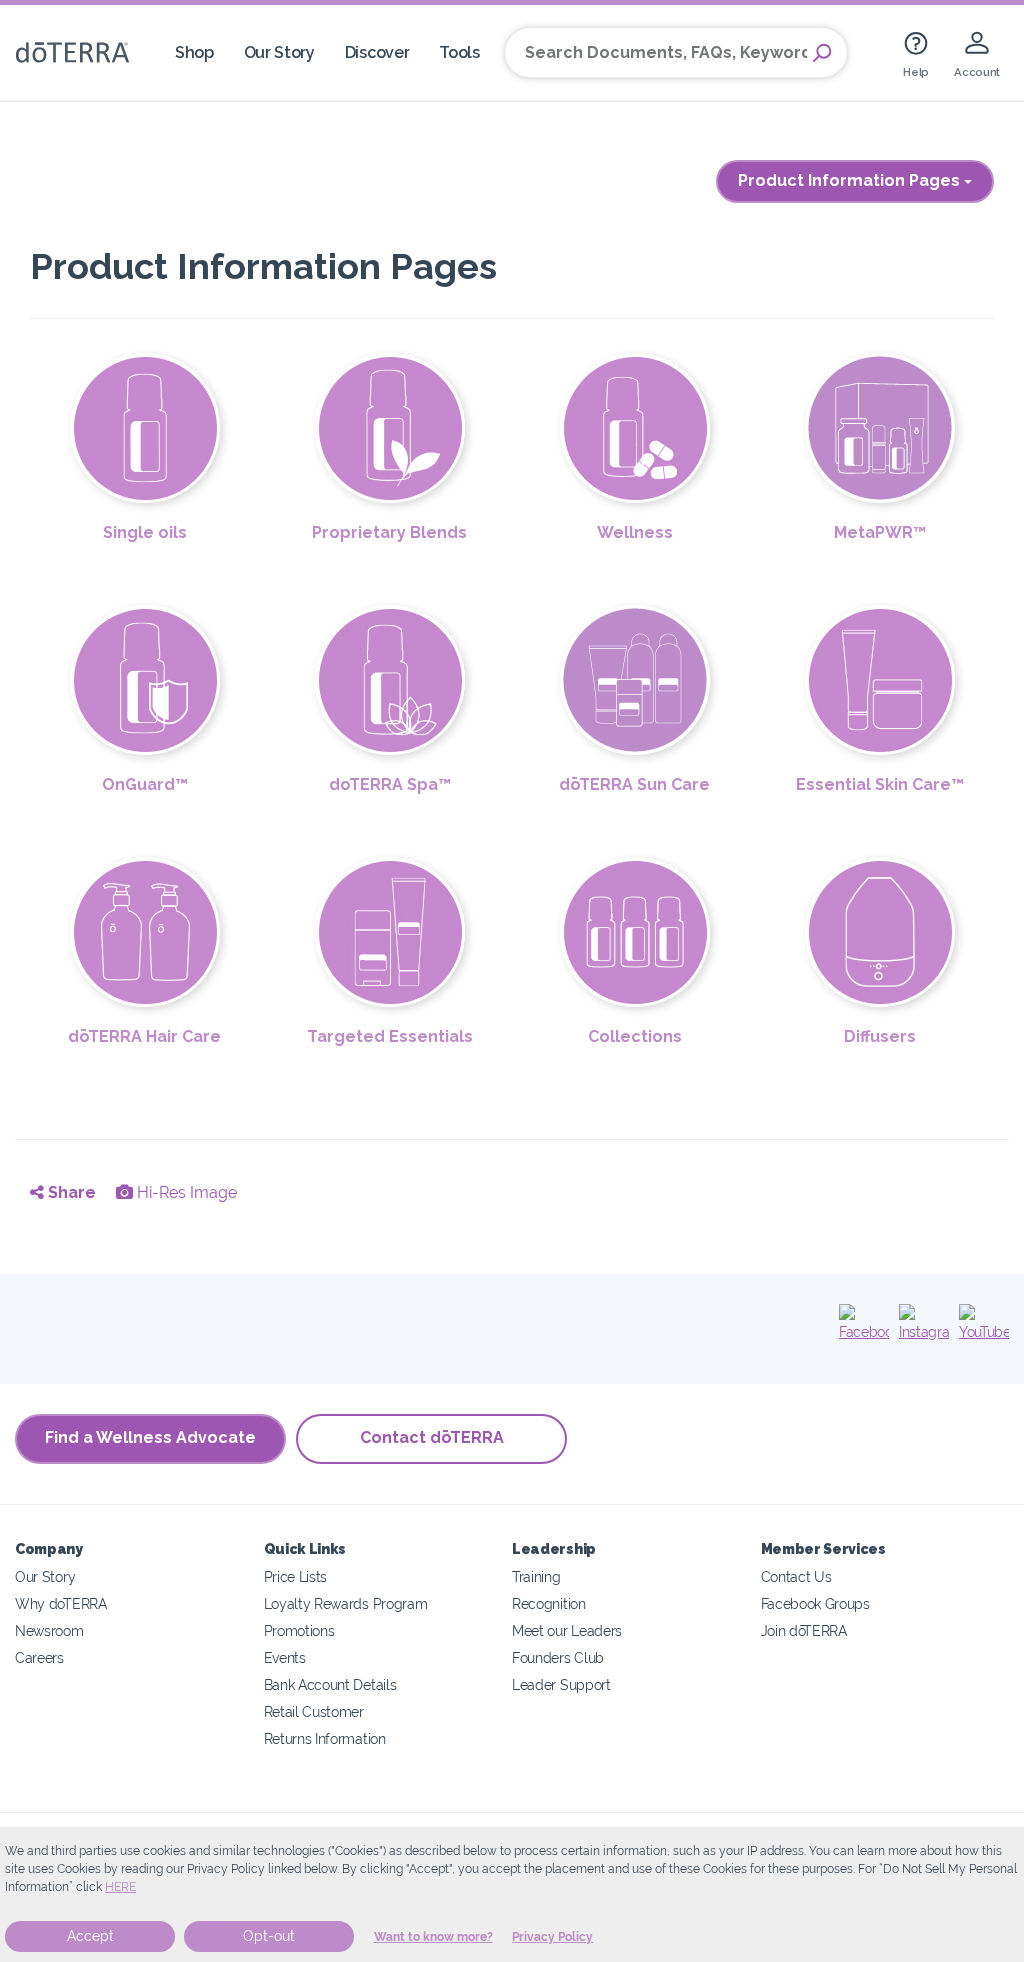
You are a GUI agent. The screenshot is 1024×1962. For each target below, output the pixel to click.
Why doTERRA (61, 1603)
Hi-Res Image (185, 1192)
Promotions (299, 1630)
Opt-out (269, 1936)
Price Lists (296, 1576)
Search (822, 53)
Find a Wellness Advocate (150, 1437)
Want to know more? (433, 1937)
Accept (90, 1936)
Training (536, 1576)
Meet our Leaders (567, 1630)
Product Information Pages (851, 180)
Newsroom (49, 1630)
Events (285, 1657)
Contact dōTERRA (432, 1437)
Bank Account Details (330, 1684)
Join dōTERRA (804, 1630)
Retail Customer (314, 1711)
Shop (194, 52)
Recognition (549, 1603)
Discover (377, 52)
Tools (459, 52)
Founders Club (558, 1657)
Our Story (279, 52)
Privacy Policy (552, 1937)
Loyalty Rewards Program (346, 1603)
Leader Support (561, 1684)
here (120, 1887)
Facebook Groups (815, 1603)
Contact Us (796, 1576)
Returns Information (325, 1738)
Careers (39, 1657)
